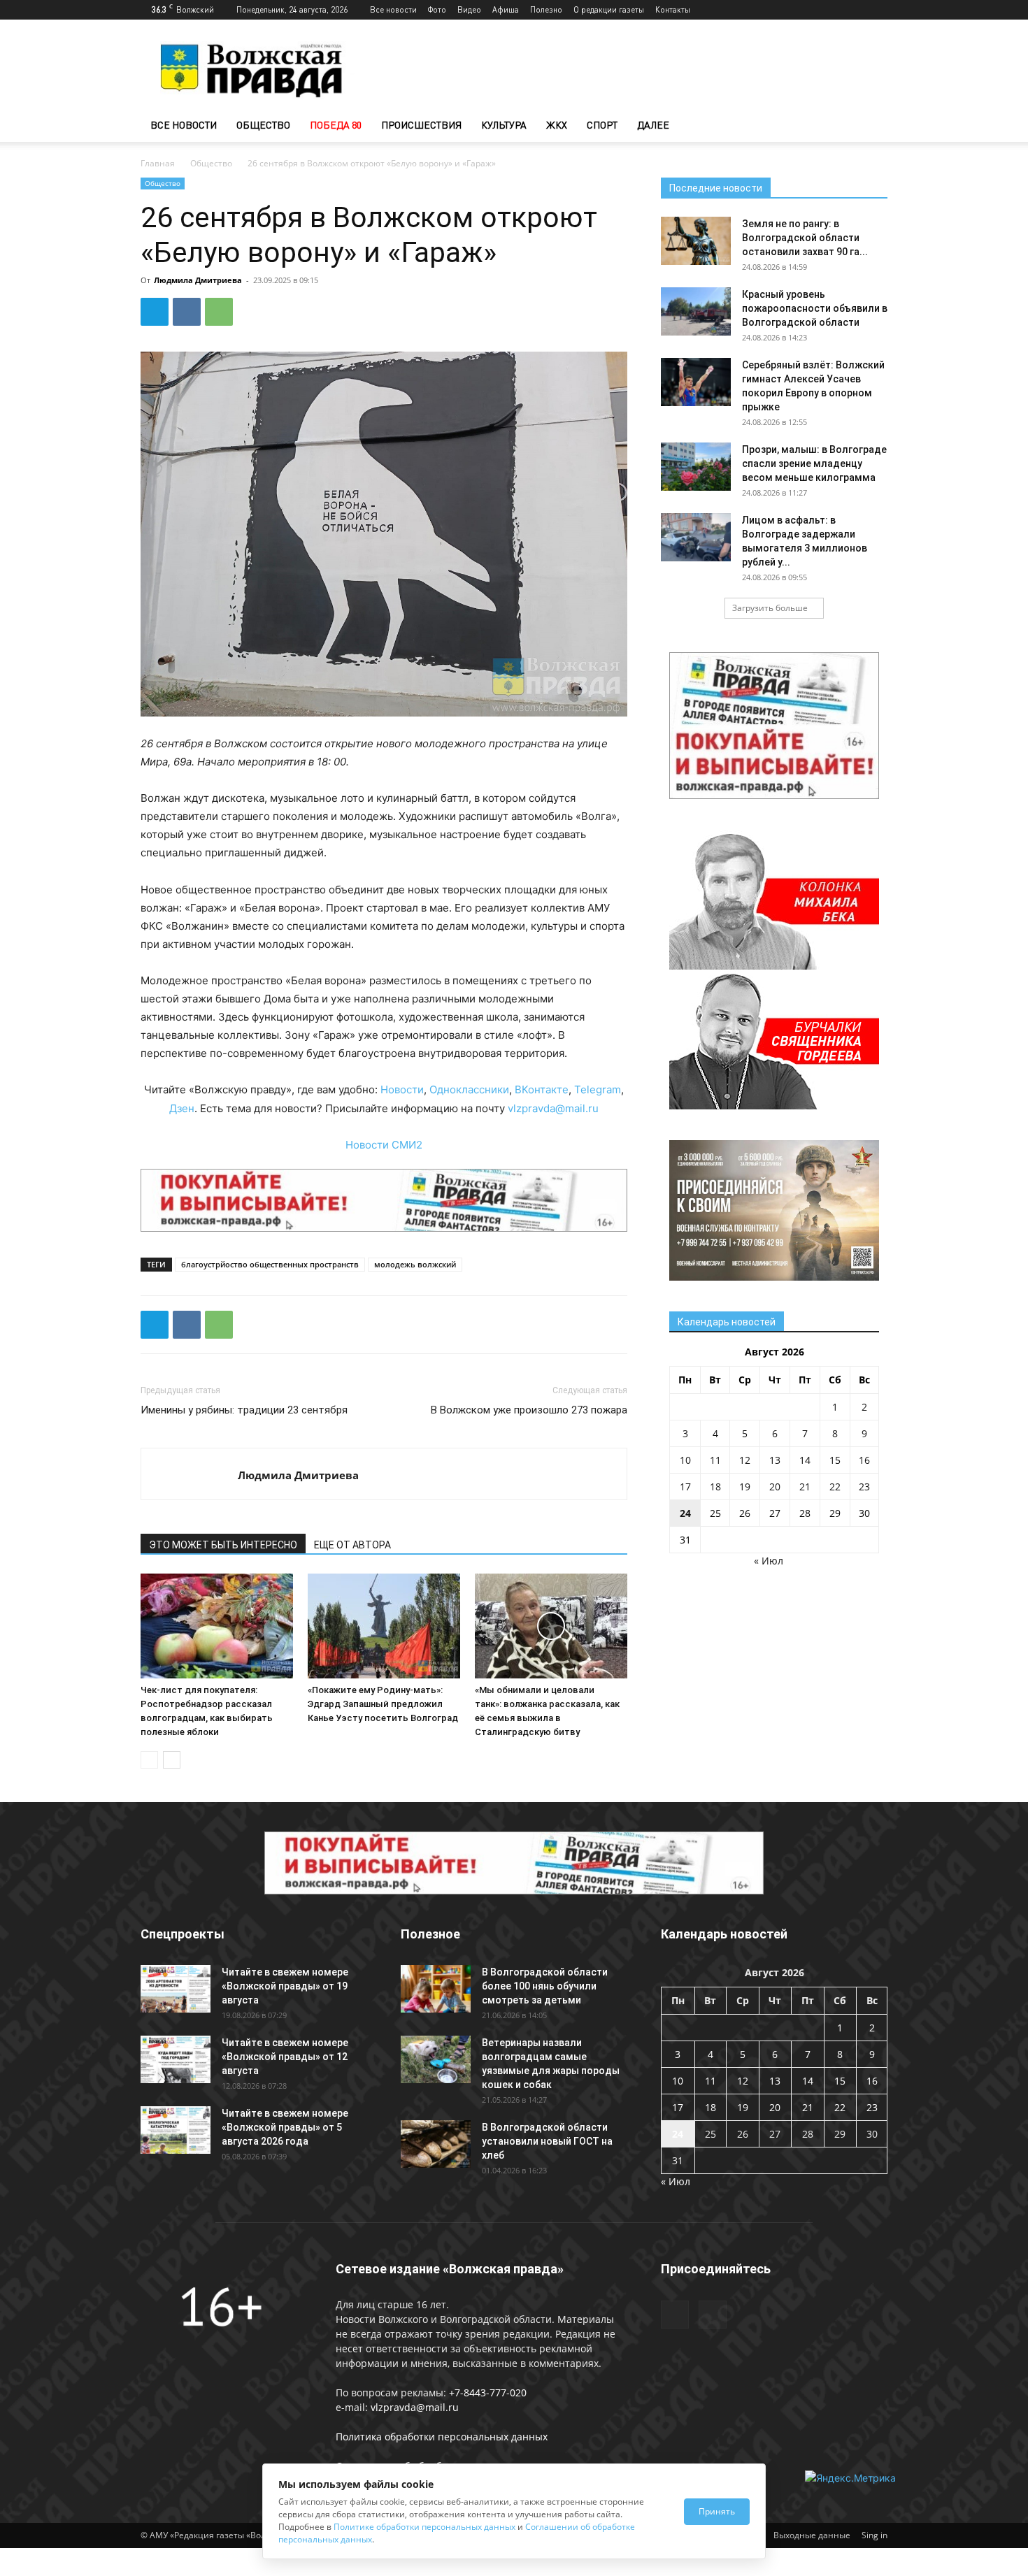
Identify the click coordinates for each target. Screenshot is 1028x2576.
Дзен (182, 1108)
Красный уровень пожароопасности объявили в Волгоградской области (815, 308)
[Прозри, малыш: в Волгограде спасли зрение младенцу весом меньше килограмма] (696, 467)
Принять (717, 2511)
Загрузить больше (770, 608)
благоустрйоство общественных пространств (270, 1264)
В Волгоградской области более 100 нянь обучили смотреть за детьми (545, 1986)
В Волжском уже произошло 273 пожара (529, 1410)
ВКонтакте (542, 1089)
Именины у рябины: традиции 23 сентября (244, 1410)
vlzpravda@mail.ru (553, 1108)
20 (775, 1487)
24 (685, 1513)
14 (805, 1460)
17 (685, 1487)
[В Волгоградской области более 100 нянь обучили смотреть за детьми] (436, 1989)
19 (745, 1487)
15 (835, 1460)
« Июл (769, 1561)
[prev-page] (149, 1760)
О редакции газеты (609, 9)
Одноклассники (469, 1089)
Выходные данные (812, 2535)
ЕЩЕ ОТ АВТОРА (352, 1545)
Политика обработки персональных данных (442, 2437)
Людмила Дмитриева (198, 280)
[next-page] (172, 1760)
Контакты (673, 9)
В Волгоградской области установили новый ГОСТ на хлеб (547, 2141)
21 (805, 1487)
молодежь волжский (415, 1264)
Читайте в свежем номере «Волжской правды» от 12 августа (285, 2057)
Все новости (393, 9)
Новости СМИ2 (384, 1145)
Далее (653, 125)
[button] (871, 126)
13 (775, 1460)
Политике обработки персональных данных (424, 2527)
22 (835, 1487)
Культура (504, 125)
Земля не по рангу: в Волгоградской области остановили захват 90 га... (805, 238)
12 (745, 1460)
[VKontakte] (877, 10)
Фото (437, 9)
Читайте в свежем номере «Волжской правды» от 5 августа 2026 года (285, 2127)
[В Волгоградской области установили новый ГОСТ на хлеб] (436, 2144)
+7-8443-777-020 (488, 2392)
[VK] (187, 312)
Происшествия (421, 125)
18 (715, 1487)
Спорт (602, 125)
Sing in (874, 2535)
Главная (158, 163)
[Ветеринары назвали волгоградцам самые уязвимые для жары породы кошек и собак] (436, 2060)
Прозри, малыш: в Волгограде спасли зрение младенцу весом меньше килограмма (814, 463)
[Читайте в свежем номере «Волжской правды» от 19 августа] (176, 1989)
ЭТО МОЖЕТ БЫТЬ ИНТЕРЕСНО (223, 1545)
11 (715, 1460)
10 (685, 1460)
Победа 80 (336, 125)
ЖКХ (557, 125)
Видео (469, 9)
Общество (263, 125)
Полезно (546, 9)
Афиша (506, 9)
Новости (402, 1089)
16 (864, 1460)
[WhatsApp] (219, 312)
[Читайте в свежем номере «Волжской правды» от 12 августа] (176, 2060)
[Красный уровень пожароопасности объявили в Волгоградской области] (696, 311)
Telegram (598, 1089)
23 (864, 1487)
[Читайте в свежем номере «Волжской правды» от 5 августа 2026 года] (176, 2130)
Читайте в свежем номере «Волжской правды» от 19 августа (285, 1986)
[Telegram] (854, 10)
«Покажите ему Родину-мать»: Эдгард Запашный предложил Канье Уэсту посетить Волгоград (383, 1704)
